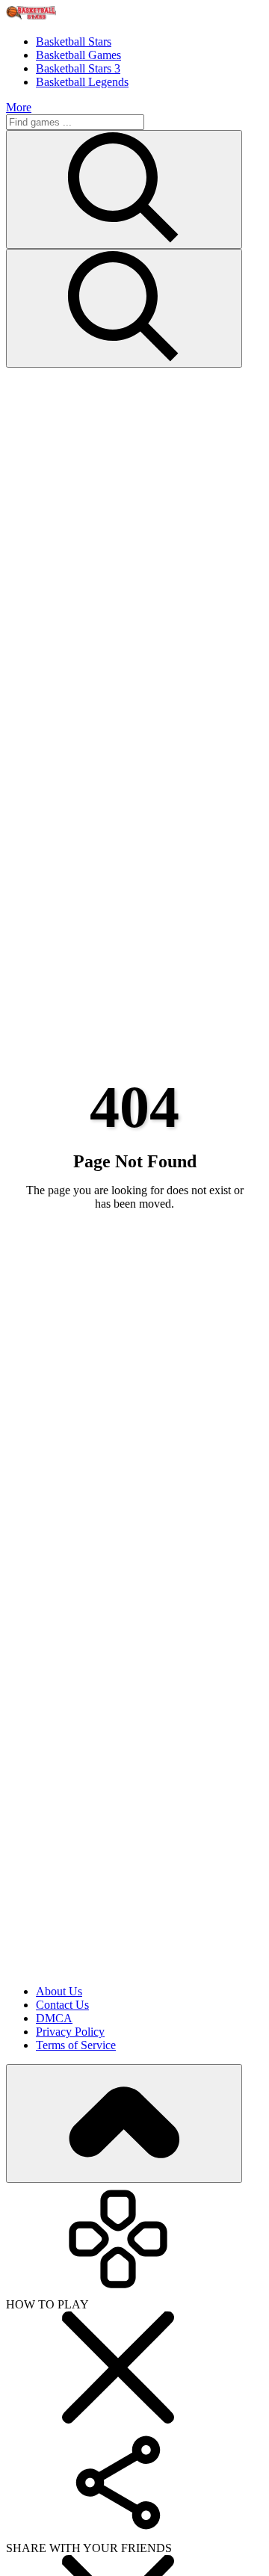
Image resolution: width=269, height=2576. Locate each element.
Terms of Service (76, 2045)
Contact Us (62, 2005)
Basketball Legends (82, 82)
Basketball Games (78, 55)
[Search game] (124, 308)
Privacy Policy (70, 2032)
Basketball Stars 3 (78, 68)
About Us (59, 1991)
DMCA (54, 2018)
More (19, 107)
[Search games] (124, 189)
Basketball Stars (74, 41)
